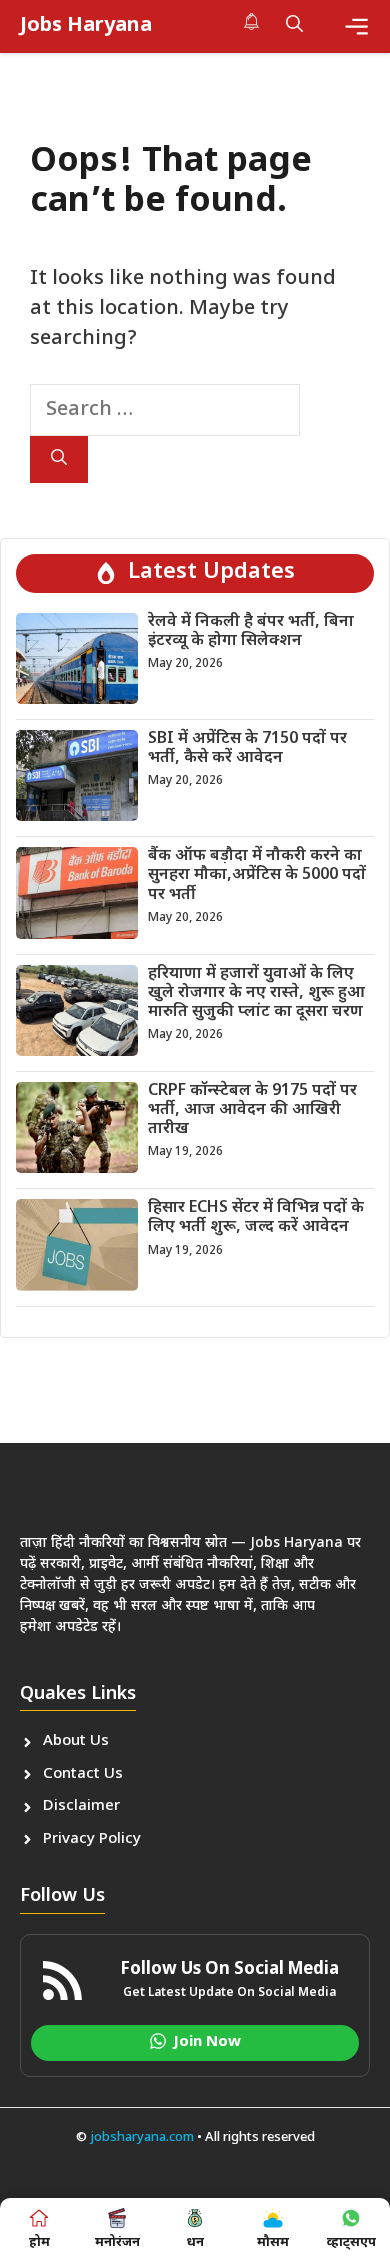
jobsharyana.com (140, 2137)
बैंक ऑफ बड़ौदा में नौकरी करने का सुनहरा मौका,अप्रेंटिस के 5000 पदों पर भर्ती (257, 875)
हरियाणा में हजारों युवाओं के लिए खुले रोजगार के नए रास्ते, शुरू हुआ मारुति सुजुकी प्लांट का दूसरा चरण (256, 993)
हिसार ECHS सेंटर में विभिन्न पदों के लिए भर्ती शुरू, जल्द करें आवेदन (256, 1218)
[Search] (59, 459)
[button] (294, 26)
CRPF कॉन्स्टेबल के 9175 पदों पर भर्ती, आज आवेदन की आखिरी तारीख (252, 1110)
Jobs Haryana (86, 26)
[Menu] (356, 26)
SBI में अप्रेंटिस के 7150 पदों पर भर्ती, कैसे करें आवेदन (247, 749)
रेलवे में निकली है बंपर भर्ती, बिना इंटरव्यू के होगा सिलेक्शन (251, 632)
